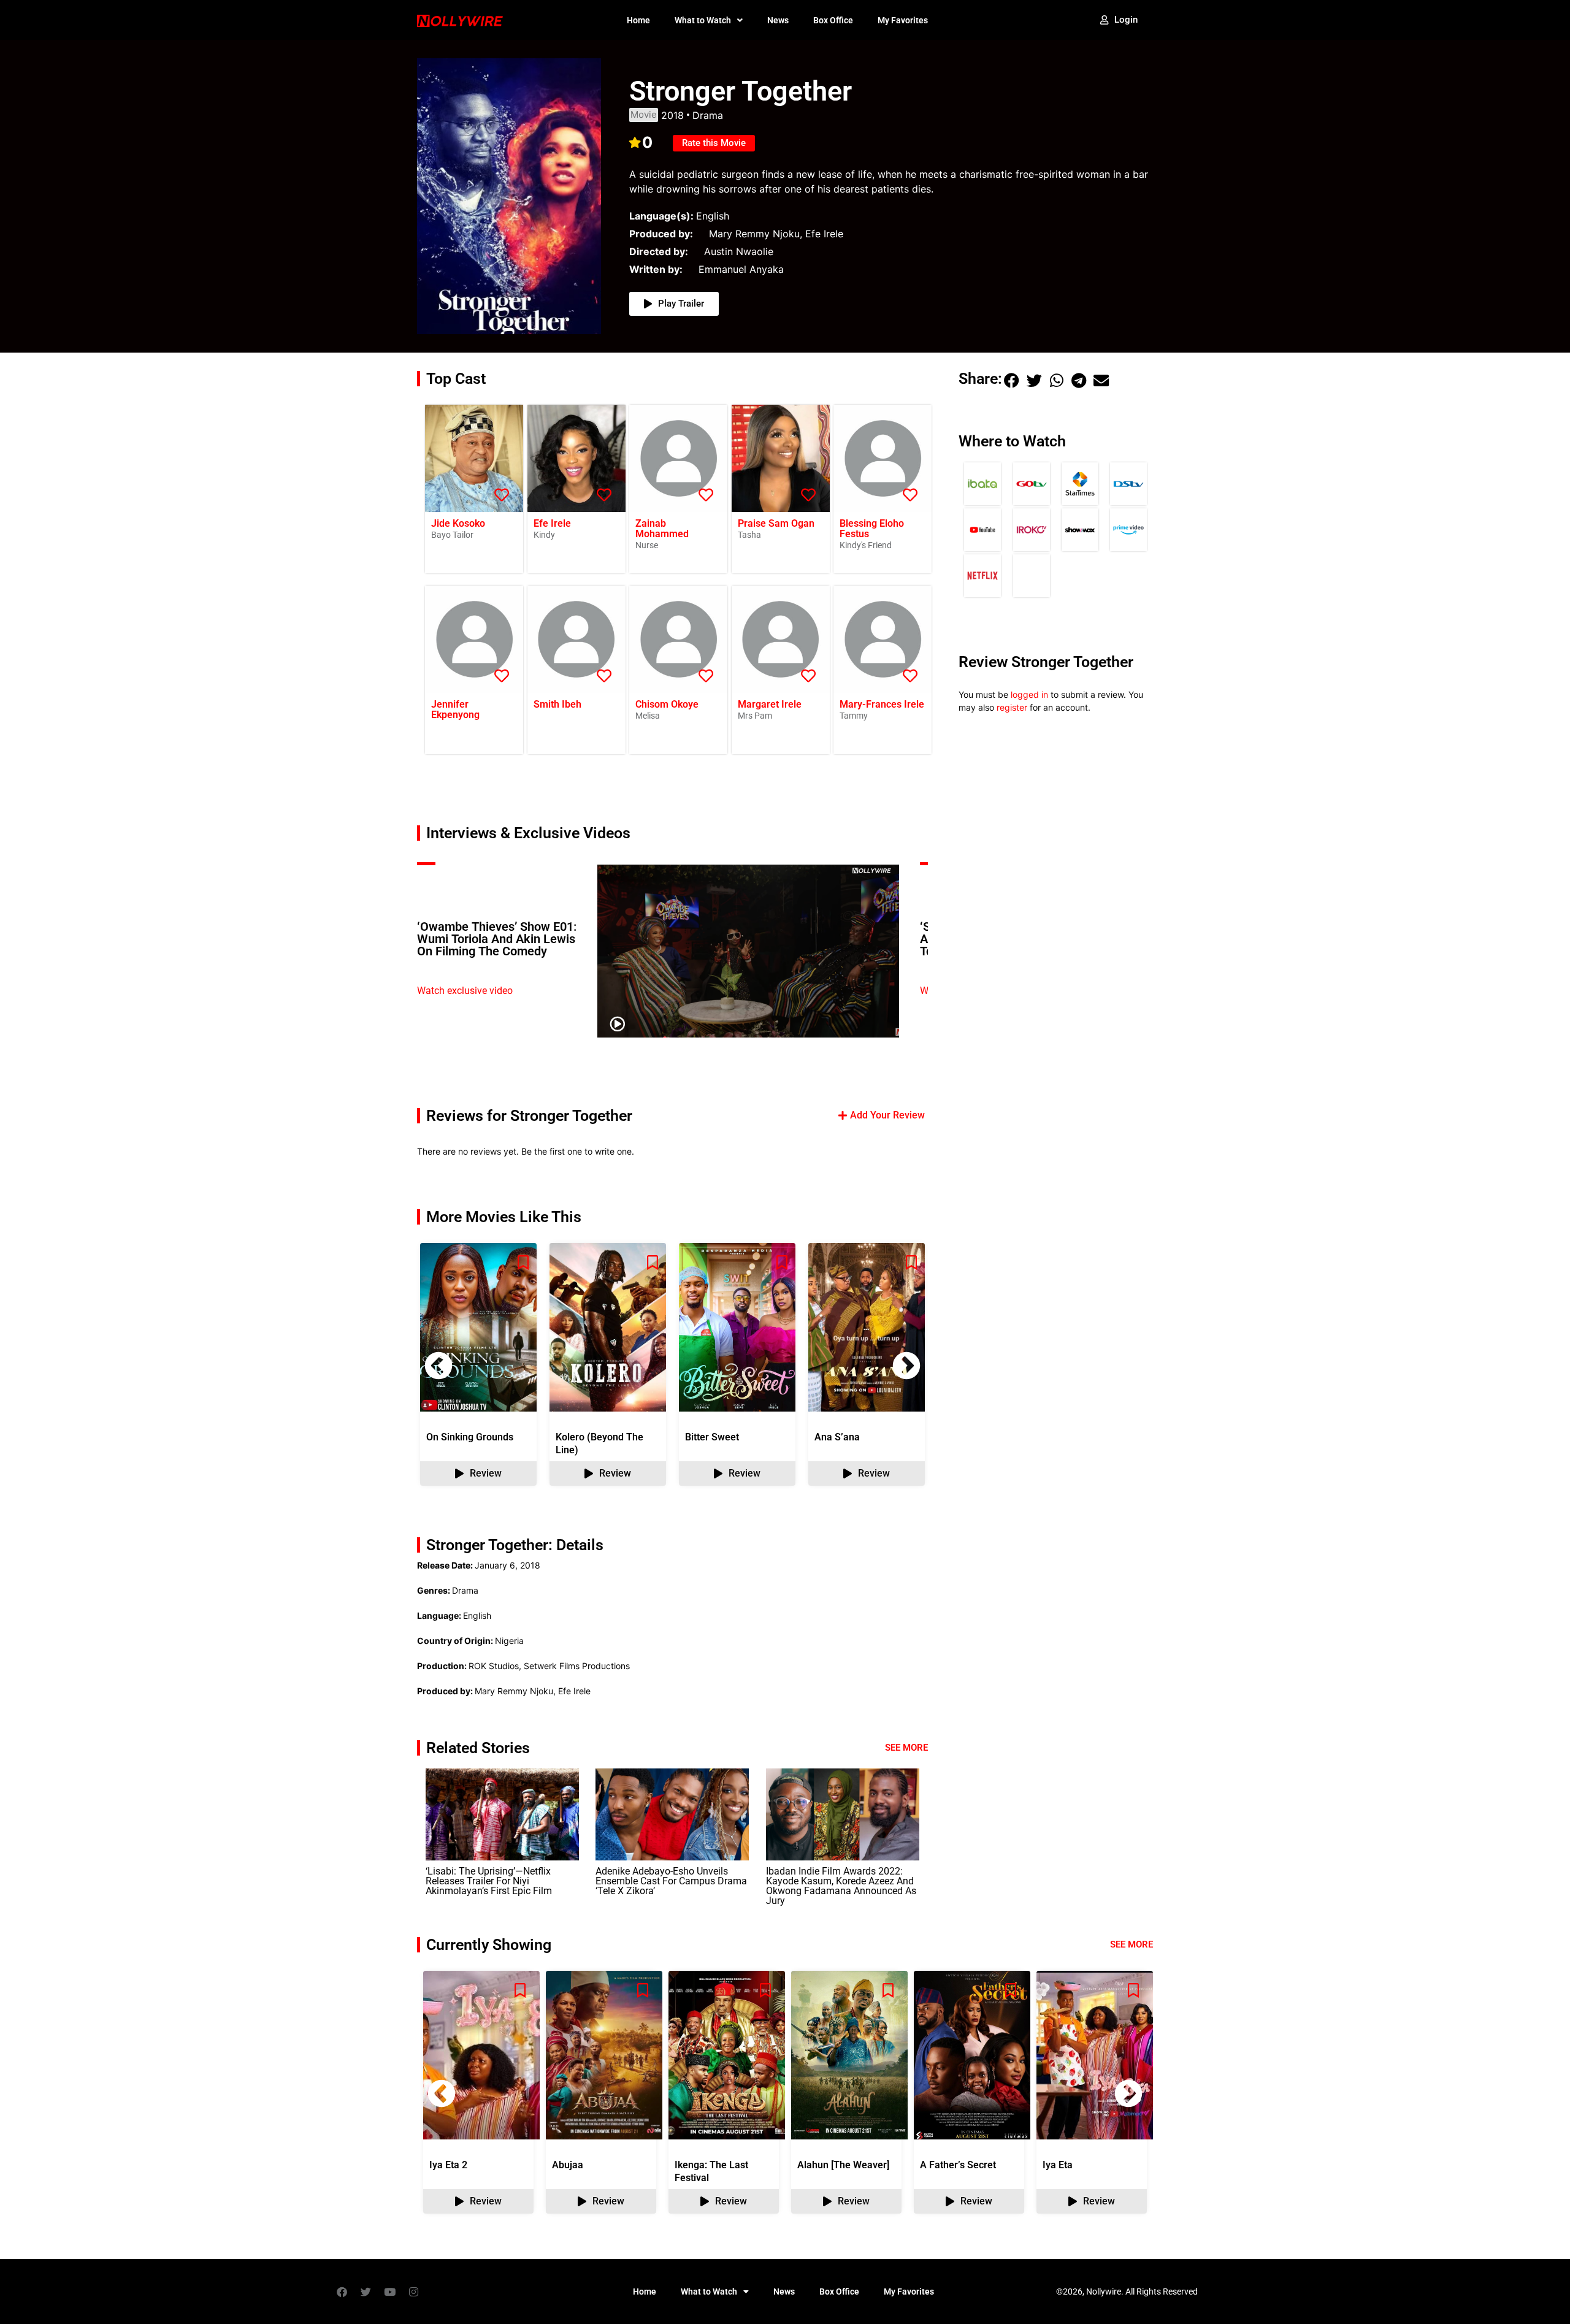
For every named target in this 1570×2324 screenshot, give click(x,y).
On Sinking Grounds (470, 1437)
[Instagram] (413, 2292)
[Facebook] (342, 2292)
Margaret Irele (770, 704)
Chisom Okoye (667, 704)
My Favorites (903, 20)
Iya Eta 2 (448, 2165)
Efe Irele (552, 523)
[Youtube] (389, 2292)
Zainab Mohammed (662, 529)
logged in (1029, 694)
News (778, 20)
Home (638, 20)
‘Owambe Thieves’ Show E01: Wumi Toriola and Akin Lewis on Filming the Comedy (497, 939)
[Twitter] (366, 2292)
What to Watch (703, 20)
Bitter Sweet (712, 1437)
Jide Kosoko (458, 523)
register (1012, 707)
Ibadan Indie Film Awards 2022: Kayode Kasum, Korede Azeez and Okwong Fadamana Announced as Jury (841, 1886)
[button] (906, 1366)
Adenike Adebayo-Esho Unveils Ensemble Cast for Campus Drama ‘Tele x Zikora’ (671, 1881)
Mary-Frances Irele (882, 704)
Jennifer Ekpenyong (455, 709)
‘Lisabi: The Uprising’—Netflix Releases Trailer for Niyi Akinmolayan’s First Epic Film (489, 1881)
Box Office (833, 20)
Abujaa (568, 2165)
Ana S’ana (837, 1437)
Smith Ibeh (557, 704)
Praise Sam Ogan (776, 523)
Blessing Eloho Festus (872, 529)
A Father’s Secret (958, 2165)
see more (1132, 1944)
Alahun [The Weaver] (843, 2165)
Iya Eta (1058, 2165)
